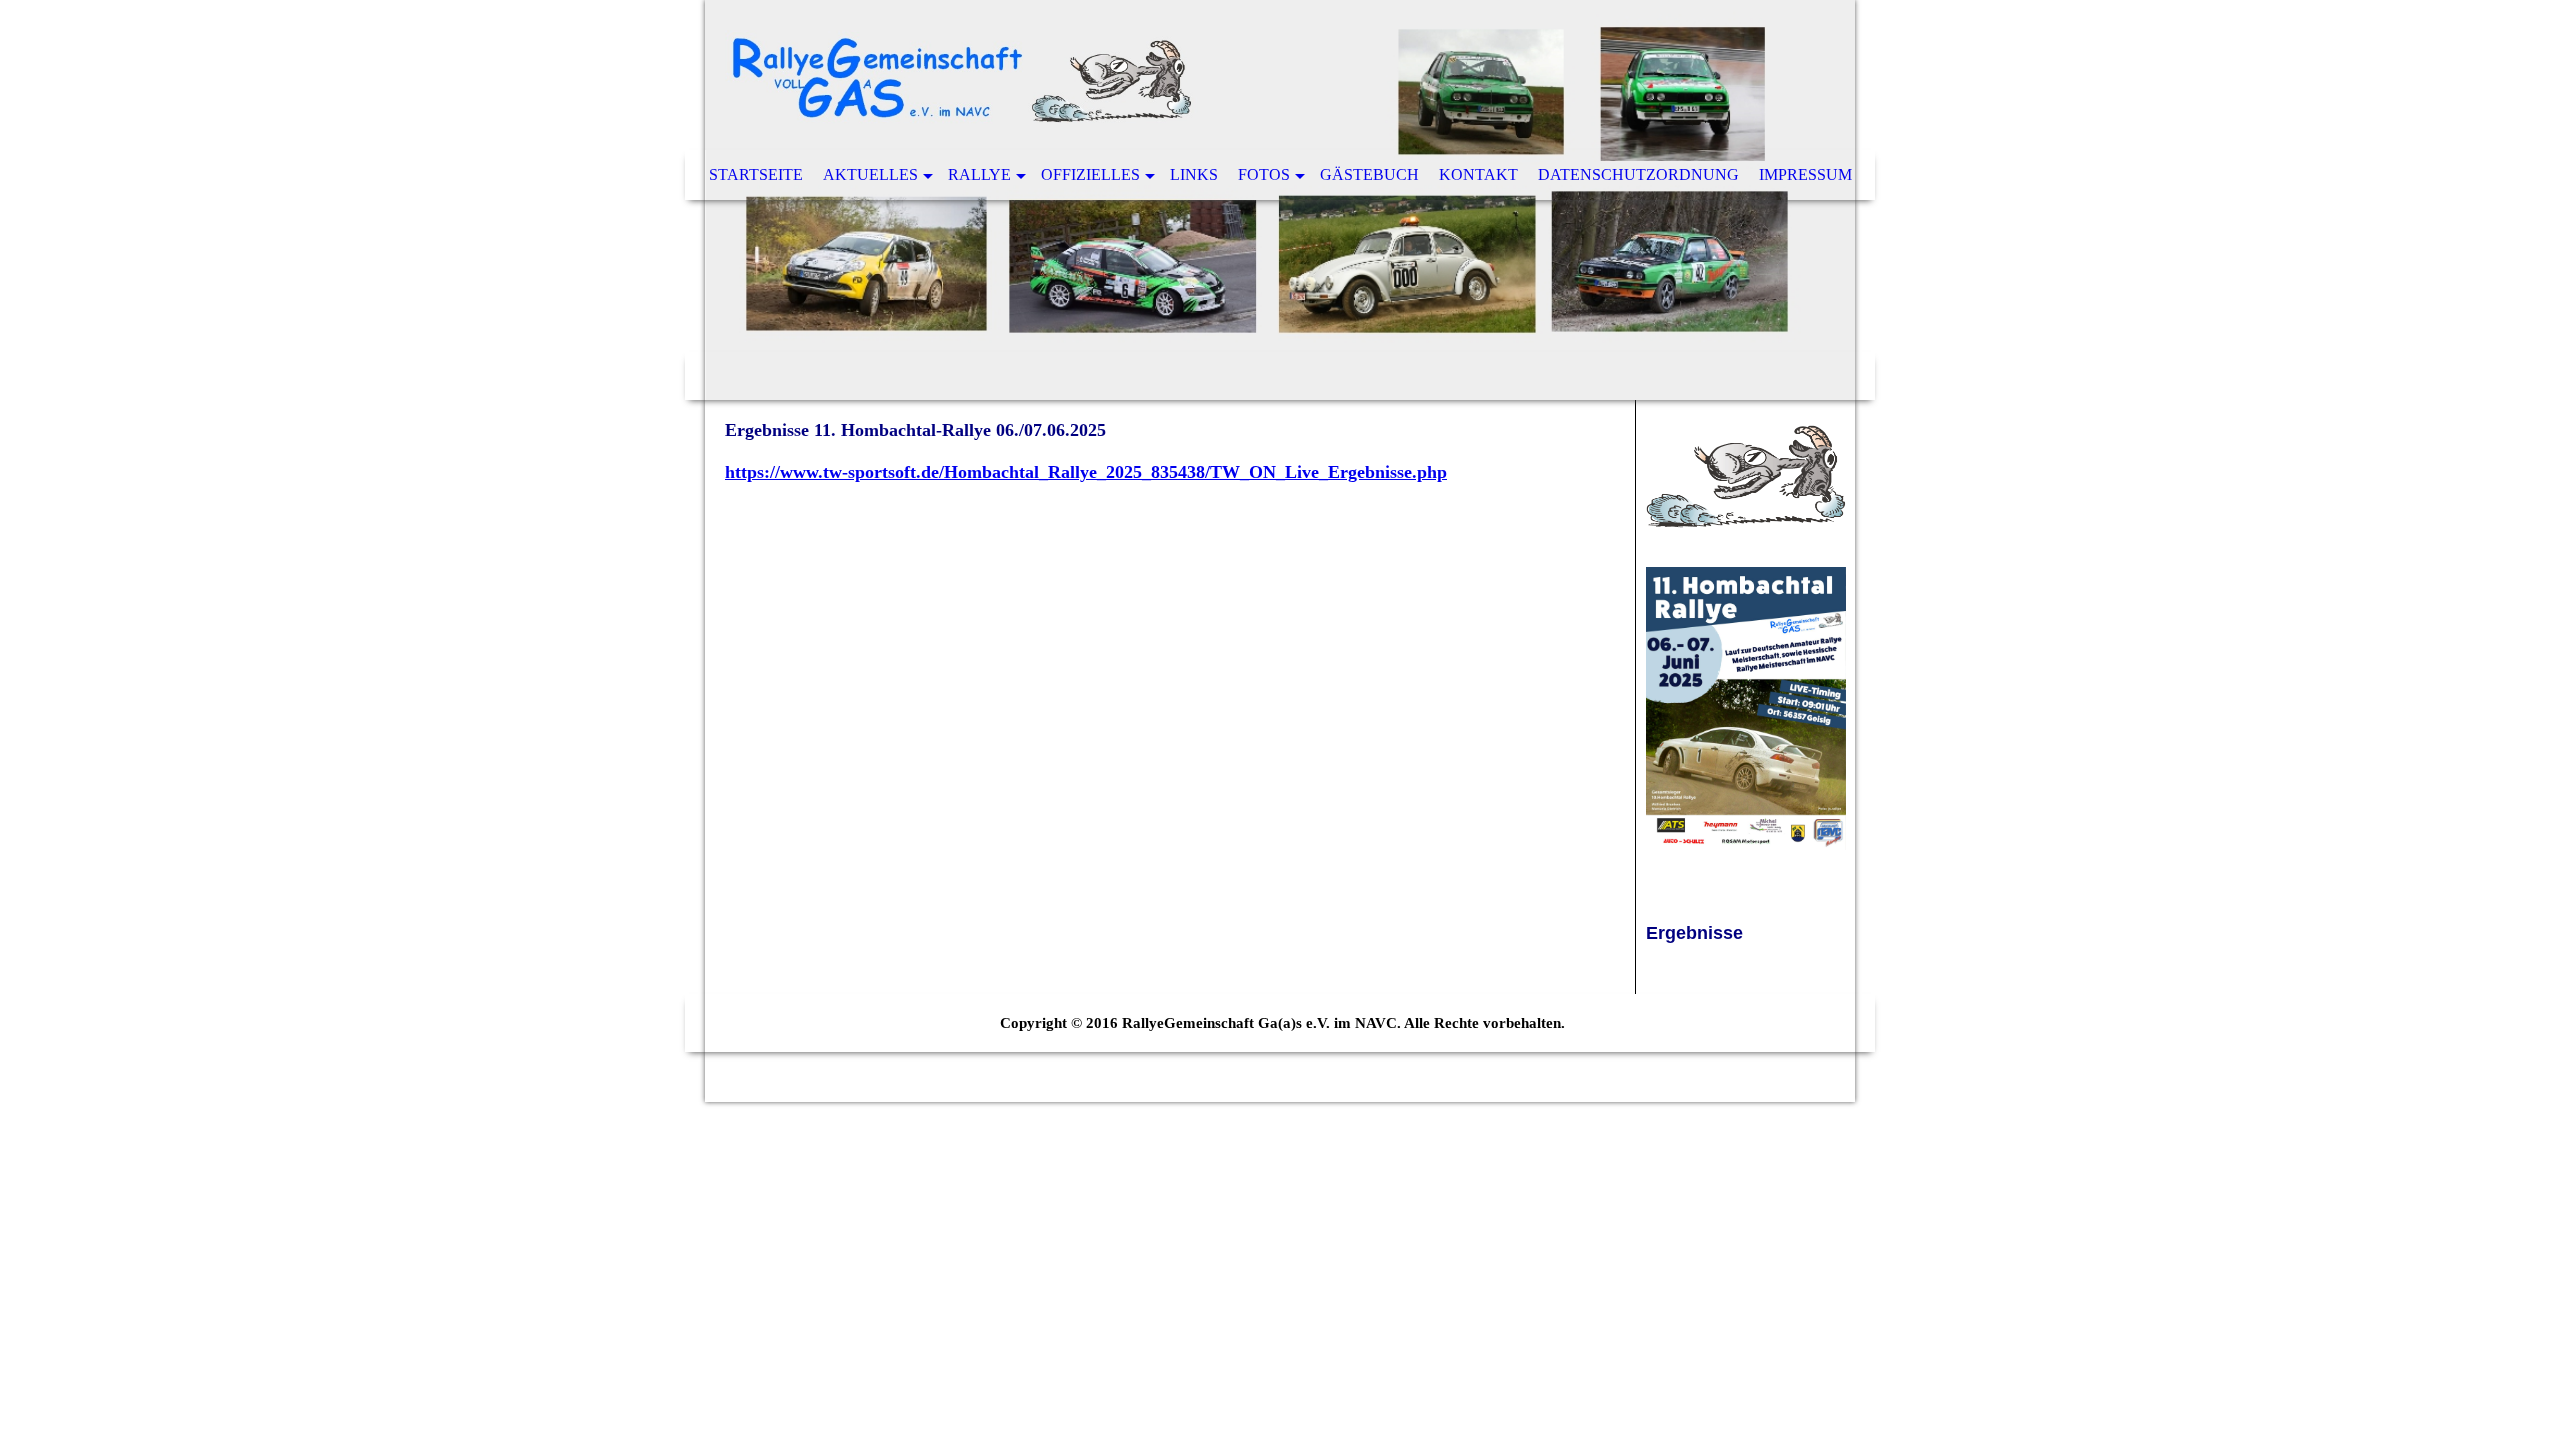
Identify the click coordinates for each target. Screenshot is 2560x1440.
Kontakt (1478, 174)
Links (1194, 174)
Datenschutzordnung (1638, 174)
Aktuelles (870, 174)
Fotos (1264, 174)
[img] (1280, 200)
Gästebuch (1369, 174)
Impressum (1805, 174)
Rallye (979, 174)
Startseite (756, 174)
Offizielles (1090, 174)
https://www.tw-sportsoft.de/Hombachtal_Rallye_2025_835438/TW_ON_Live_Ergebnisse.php (1086, 472)
